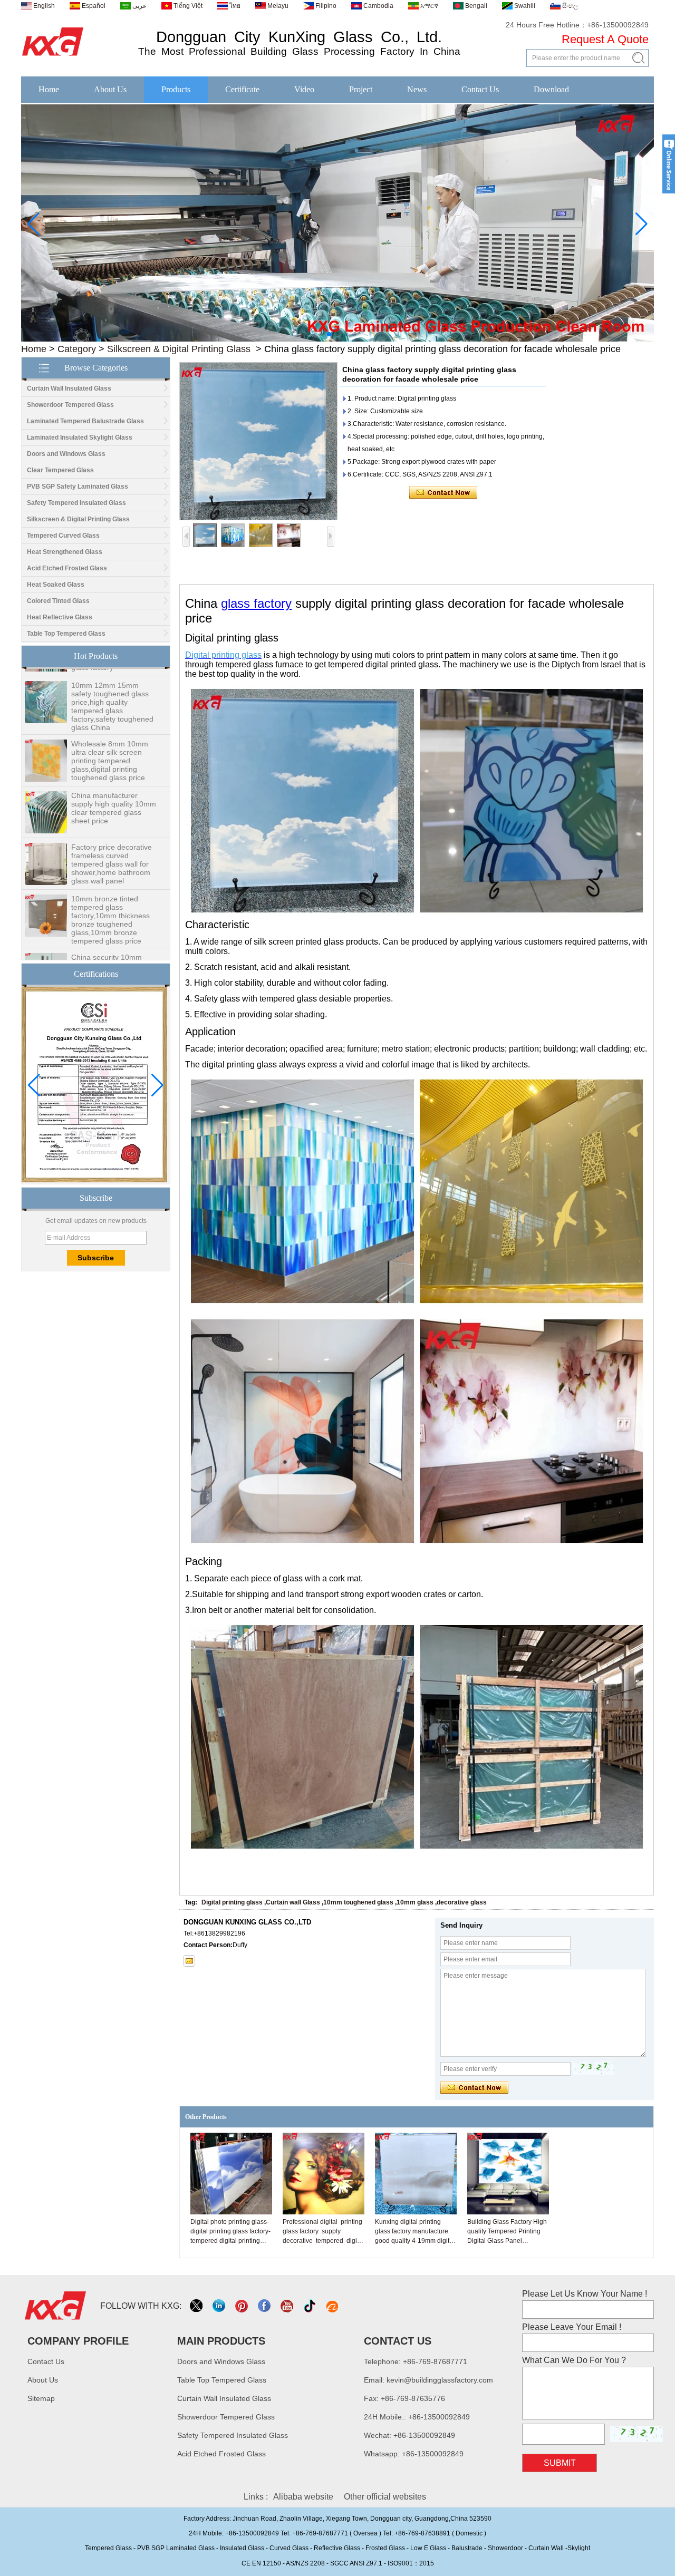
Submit (560, 2463)
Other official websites (385, 2497)
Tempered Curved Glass (63, 536)
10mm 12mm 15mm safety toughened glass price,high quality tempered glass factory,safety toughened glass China (112, 672)
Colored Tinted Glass (58, 601)
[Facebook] (265, 2306)
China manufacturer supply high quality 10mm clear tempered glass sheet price (114, 773)
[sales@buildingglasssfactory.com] (189, 1961)
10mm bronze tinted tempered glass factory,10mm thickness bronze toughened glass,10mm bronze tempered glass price (110, 885)
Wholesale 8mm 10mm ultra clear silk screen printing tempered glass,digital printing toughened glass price (110, 726)
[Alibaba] (333, 2306)
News (417, 89)
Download (551, 89)
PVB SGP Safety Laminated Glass (78, 487)
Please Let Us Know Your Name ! (585, 2294)
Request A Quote (605, 39)
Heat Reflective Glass (60, 617)
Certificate (242, 89)
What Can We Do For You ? (574, 2360)
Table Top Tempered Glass (66, 634)
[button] (321, 334)
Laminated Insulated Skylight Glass (80, 438)
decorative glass (462, 1902)
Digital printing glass (232, 1902)
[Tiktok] (310, 2306)
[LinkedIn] (220, 2306)
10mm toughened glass (358, 1902)
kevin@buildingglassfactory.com (440, 2380)
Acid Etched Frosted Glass (67, 568)
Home (49, 89)
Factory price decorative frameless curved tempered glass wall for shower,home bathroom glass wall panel (112, 829)
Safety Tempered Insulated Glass (76, 503)
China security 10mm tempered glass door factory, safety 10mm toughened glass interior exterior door (112, 939)
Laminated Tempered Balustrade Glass (85, 421)
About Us (110, 89)
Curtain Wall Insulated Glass (69, 388)
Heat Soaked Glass (56, 585)
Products (176, 89)
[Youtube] (288, 2306)
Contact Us (480, 89)
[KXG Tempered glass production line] (337, 339)
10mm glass (415, 1902)
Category (77, 349)
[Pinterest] (242, 2306)
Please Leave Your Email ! (572, 2327)
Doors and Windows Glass (66, 454)
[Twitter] (197, 2306)
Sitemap (41, 2398)
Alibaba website (303, 2497)
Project (361, 89)
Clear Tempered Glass (60, 470)
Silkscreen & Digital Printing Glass (179, 349)
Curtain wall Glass (293, 1902)
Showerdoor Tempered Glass (70, 405)
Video (304, 89)
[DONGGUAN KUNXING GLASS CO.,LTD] (53, 56)
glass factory (256, 603)
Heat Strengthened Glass (65, 552)
